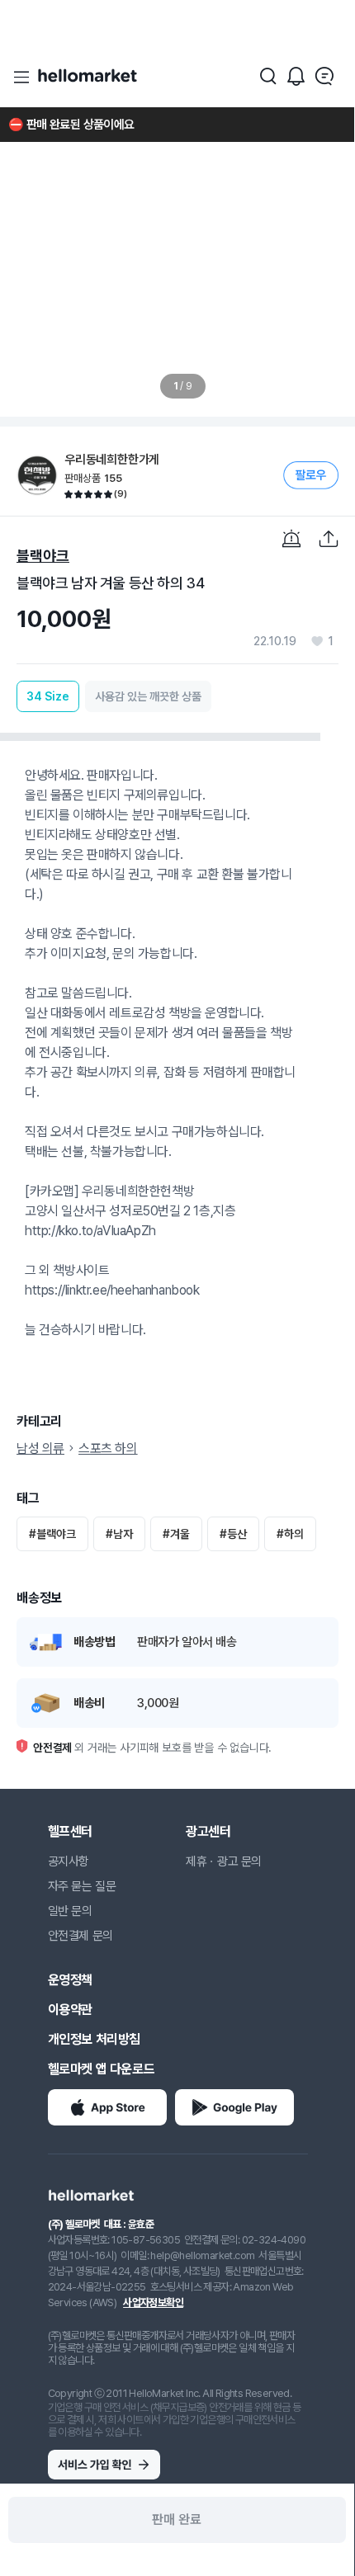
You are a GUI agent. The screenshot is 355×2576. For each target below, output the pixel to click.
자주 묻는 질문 (82, 1886)
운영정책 (70, 1980)
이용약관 (70, 2010)
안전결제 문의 (80, 1936)
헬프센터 (70, 1831)
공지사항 (69, 1861)
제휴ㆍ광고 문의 (224, 1861)
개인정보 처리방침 (94, 2039)
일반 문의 (70, 1911)
